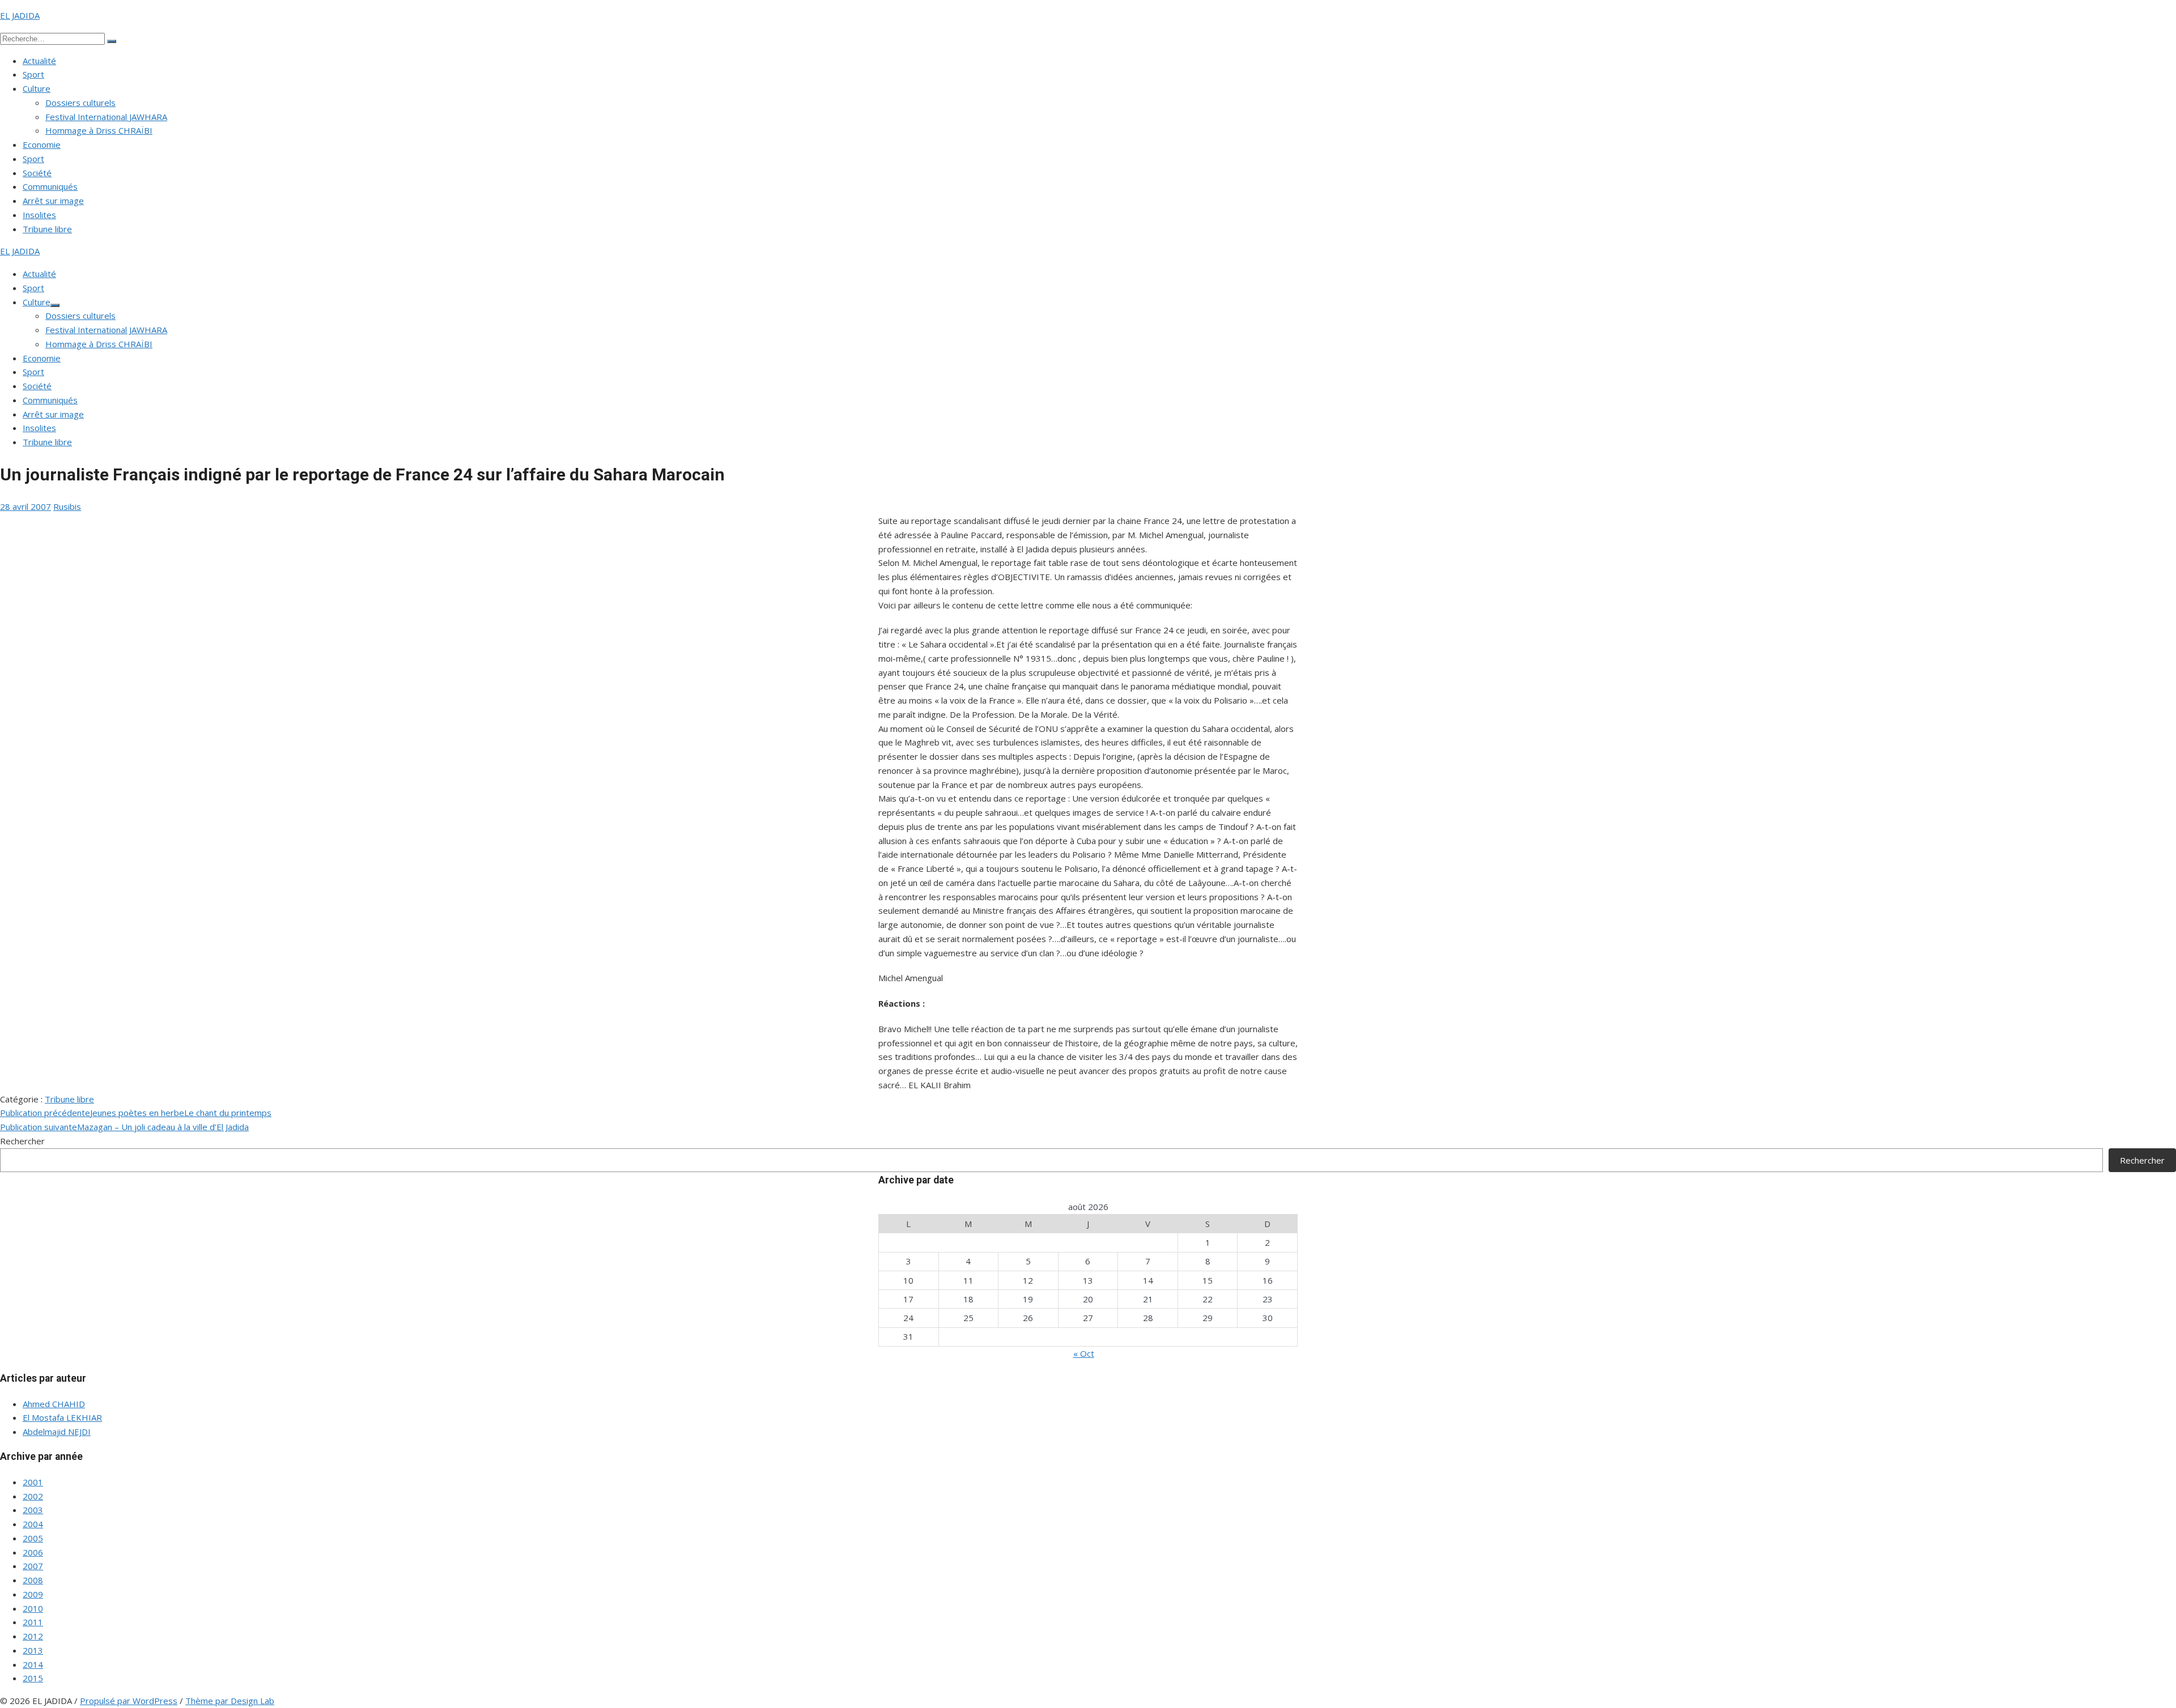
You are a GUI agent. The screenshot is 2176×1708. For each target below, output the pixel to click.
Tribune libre (47, 229)
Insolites (39, 215)
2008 (33, 1580)
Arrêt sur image (53, 201)
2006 (33, 1552)
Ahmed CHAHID (54, 1404)
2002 (33, 1496)
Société (37, 173)
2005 (33, 1538)
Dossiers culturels (80, 103)
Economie (42, 144)
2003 (33, 1510)
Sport (33, 74)
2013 (33, 1650)
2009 (33, 1594)
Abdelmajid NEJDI (57, 1432)
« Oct (1084, 1353)
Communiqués (50, 186)
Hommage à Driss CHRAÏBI (99, 130)
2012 (33, 1636)
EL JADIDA (20, 15)
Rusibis (67, 506)
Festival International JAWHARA (106, 117)
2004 (33, 1524)
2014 (33, 1664)
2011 (33, 1622)
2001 (33, 1482)
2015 (33, 1678)
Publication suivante (124, 1127)
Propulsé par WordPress (129, 1701)
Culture (37, 88)
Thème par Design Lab (230, 1701)
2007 (33, 1566)
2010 (33, 1608)
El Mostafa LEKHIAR (62, 1417)
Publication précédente (136, 1113)
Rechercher (22, 1141)
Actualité (39, 61)
